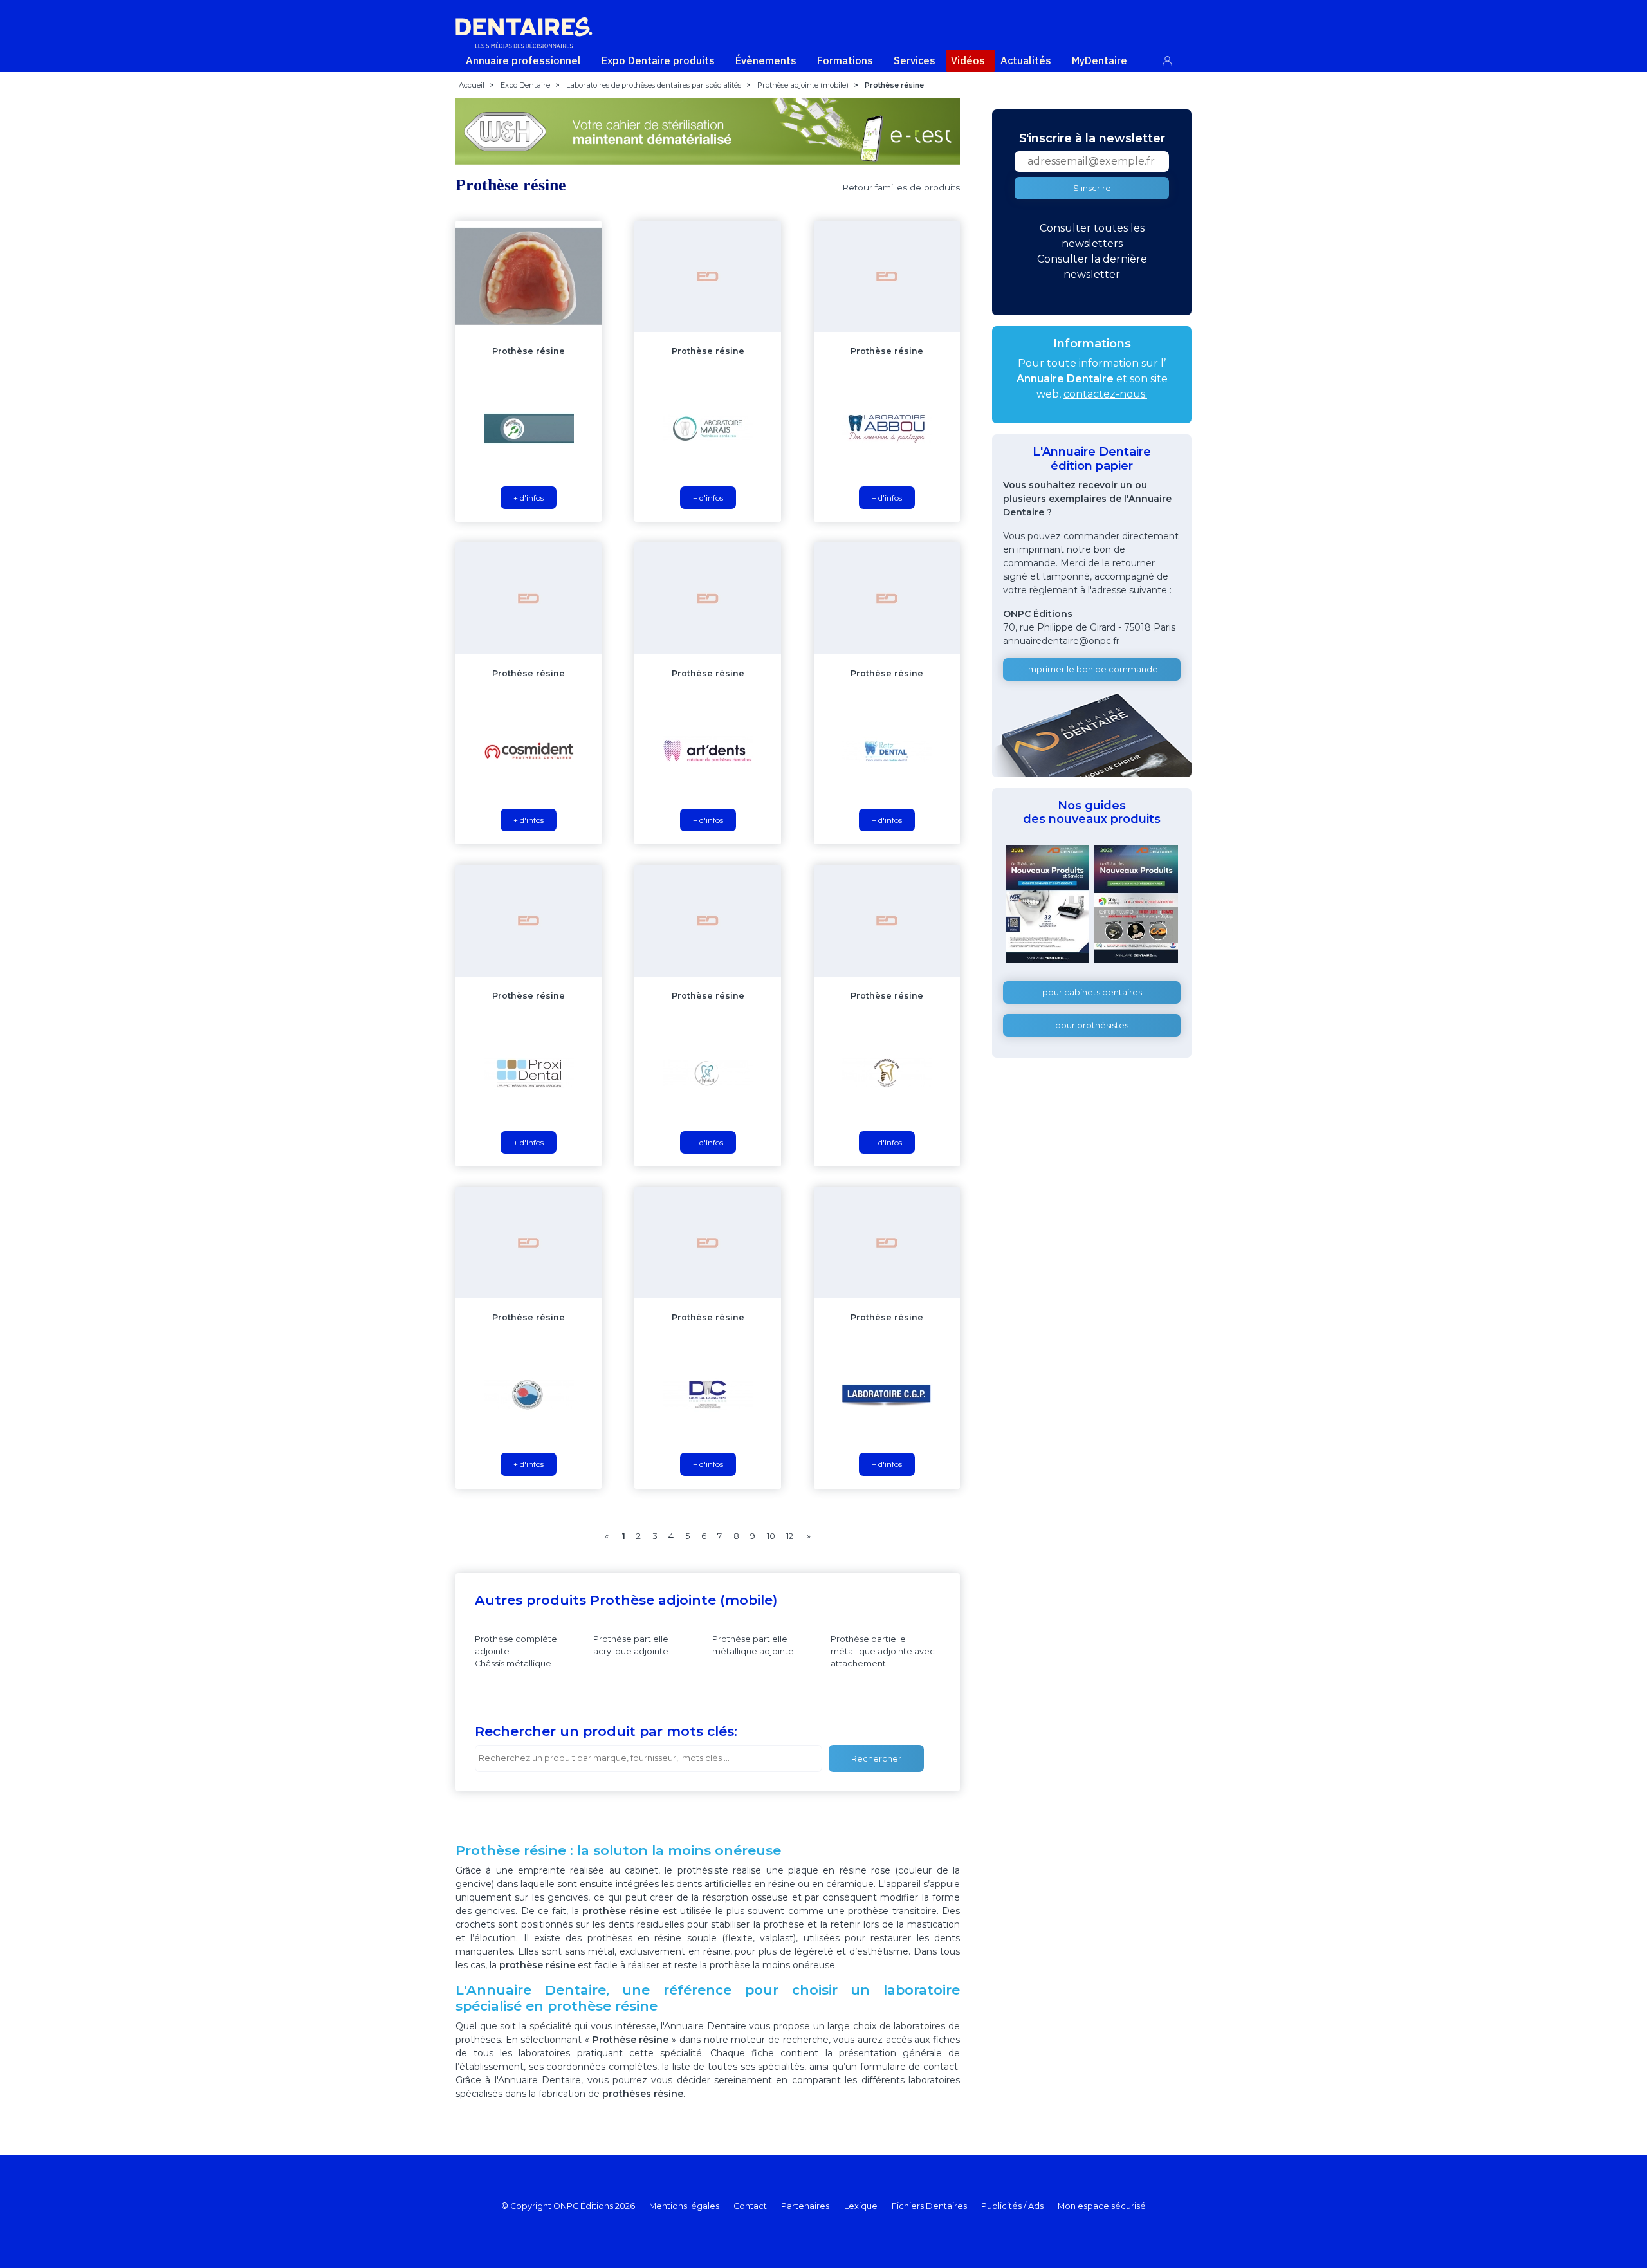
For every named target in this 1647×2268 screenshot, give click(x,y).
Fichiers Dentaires (929, 2206)
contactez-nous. (1105, 394)
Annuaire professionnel (523, 60)
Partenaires (805, 2206)
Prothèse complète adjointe (516, 1645)
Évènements (766, 60)
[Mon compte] (1174, 58)
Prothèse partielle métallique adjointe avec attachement (883, 1651)
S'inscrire (1092, 188)
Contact (750, 2206)
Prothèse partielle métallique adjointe (753, 1645)
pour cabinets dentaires (1092, 992)
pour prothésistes (1092, 1025)
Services (915, 60)
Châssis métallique (513, 1664)
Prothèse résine (529, 351)
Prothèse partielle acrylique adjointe (631, 1645)
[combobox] (649, 1758)
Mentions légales (684, 2206)
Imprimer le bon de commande (1092, 669)
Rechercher (876, 1759)
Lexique (861, 2206)
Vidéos (968, 60)
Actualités (1026, 60)
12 (790, 1536)
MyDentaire (1100, 60)
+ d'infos (529, 498)
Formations (845, 60)
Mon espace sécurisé (1102, 2206)
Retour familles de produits (901, 187)
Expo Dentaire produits (658, 60)
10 (771, 1536)
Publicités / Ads (1012, 2206)
